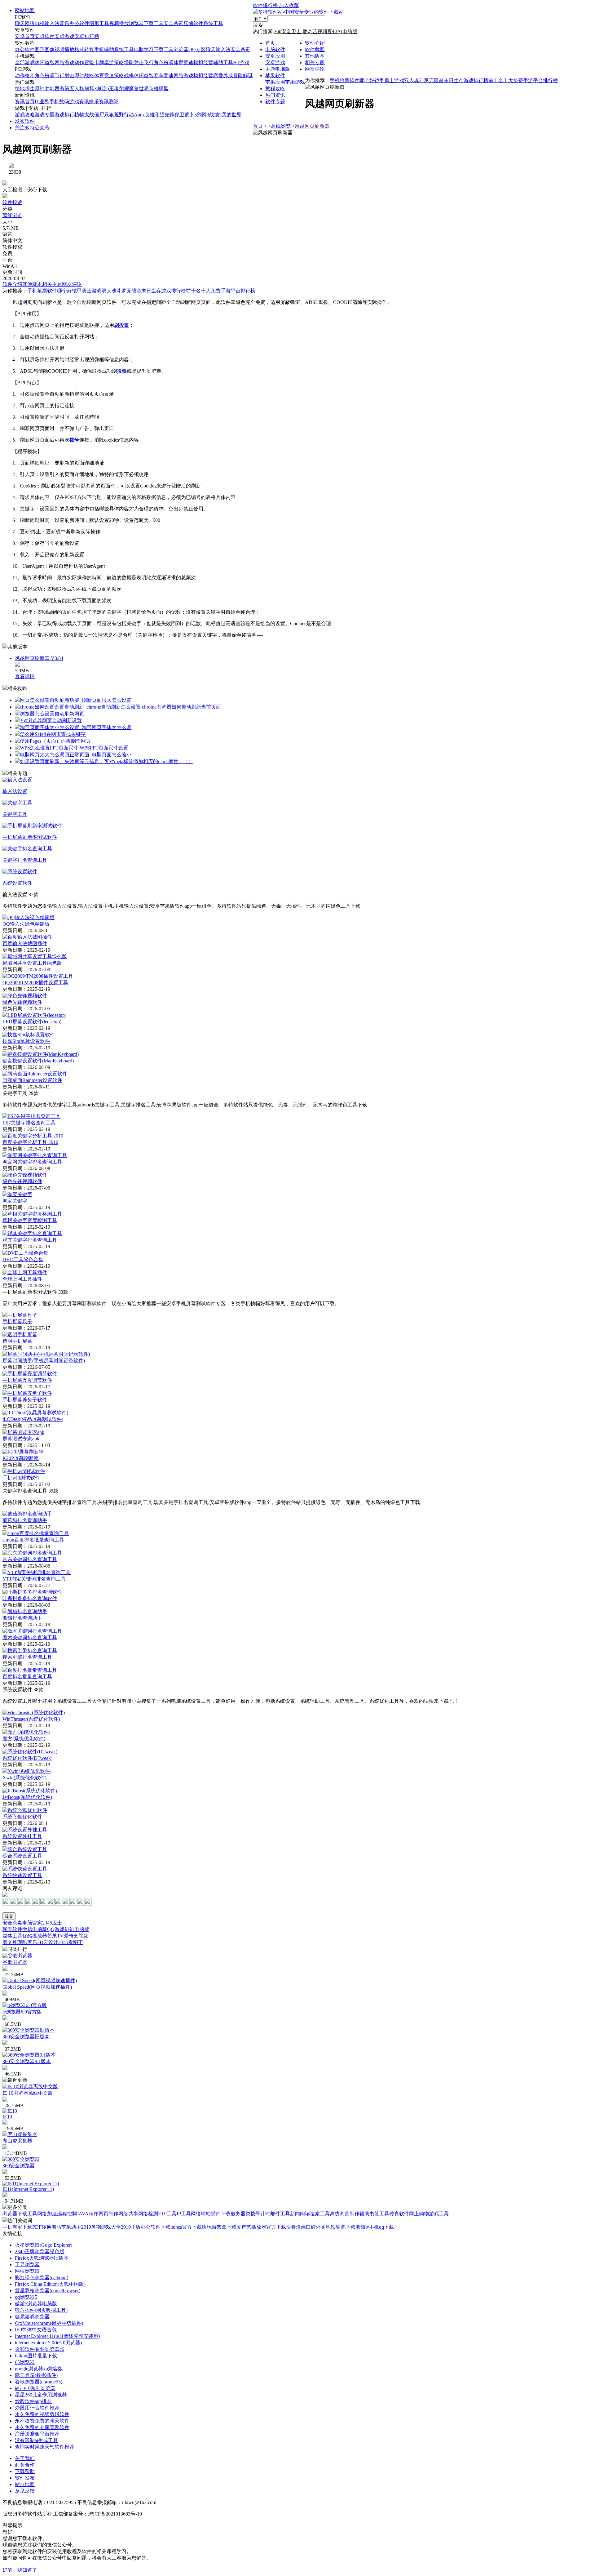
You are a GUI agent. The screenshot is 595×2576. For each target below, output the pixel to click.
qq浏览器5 (26, 2297)
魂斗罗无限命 (429, 80)
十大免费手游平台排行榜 (531, 80)
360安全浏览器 (19, 2166)
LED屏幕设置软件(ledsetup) (32, 1022)
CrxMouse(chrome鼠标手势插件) (49, 2323)
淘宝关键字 (15, 1201)
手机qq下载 (381, 2227)
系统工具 (213, 23)
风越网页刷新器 (312, 126)
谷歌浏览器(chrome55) (39, 2382)
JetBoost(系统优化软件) (27, 1797)
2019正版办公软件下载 (146, 2227)
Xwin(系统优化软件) (24, 1778)
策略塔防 (124, 62)
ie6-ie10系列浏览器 (35, 2388)
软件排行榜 (266, 5)
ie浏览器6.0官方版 (22, 2012)
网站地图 (25, 10)
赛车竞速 (164, 76)
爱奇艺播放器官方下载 (261, 2227)
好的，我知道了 (20, 2570)
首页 (270, 43)
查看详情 (25, 676)
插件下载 (221, 2214)
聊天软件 (12, 1929)
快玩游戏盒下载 (219, 2227)
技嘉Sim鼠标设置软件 (26, 1041)
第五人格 (74, 89)
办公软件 (79, 23)
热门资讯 (275, 95)
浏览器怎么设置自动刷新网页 (52, 714)
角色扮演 (164, 62)
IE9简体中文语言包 (36, 2330)
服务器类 (240, 2214)
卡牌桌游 (104, 62)
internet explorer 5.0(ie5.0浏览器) (48, 2343)
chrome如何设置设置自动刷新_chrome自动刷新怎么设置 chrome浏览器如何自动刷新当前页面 (120, 707)
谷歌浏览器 (15, 1962)
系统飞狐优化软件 (22, 1817)
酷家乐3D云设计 (40, 1942)
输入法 (52, 23)
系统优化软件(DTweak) (27, 1758)
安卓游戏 (64, 36)
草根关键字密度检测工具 (30, 1220)
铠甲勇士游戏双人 (394, 80)
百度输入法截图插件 (25, 943)
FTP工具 (167, 2214)
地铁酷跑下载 (341, 2227)
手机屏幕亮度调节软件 (27, 1380)
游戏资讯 (79, 102)
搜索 (258, 25)
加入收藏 (289, 5)
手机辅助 (104, 49)
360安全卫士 (288, 31)
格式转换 (84, 49)
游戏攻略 (25, 115)
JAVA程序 (88, 2214)
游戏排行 (64, 115)
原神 (40, 89)
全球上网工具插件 (22, 1279)
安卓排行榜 (87, 36)
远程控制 (67, 2214)
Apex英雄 (144, 115)
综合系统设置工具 (22, 1856)
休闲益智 (45, 62)
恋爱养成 (223, 76)
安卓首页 (25, 36)
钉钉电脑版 (77, 1929)
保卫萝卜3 (186, 115)
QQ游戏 (56, 1929)
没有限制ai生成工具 (36, 2440)
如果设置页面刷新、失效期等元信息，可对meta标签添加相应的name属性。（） (107, 761)
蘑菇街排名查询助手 (25, 1520)
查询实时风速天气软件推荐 (45, 2447)
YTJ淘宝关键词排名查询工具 (34, 1579)
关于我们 (25, 2458)
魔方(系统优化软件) (24, 1739)
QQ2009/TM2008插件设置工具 (35, 983)
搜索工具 (320, 2214)
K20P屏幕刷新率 (21, 1458)
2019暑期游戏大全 (101, 2227)
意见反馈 (25, 2491)
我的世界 (231, 115)
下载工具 (154, 23)
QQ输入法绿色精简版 (26, 924)
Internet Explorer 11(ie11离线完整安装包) (57, 2336)
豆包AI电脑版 (342, 31)
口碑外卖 (316, 2227)
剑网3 (203, 115)
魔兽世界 (139, 89)
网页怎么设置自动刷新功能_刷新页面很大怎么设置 (76, 700)
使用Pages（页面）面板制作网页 (55, 741)
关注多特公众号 (32, 128)
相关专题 (315, 62)
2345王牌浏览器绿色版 (40, 2251)
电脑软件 (275, 49)
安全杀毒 (174, 23)
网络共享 (128, 2214)
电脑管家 (32, 1923)
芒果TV (55, 1936)
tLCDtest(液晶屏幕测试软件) (33, 1419)
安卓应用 (275, 56)
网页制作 (108, 2214)
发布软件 (25, 121)
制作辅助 (359, 2214)
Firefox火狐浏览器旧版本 (42, 2258)
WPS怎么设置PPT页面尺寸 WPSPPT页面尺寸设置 (74, 748)
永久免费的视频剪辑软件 (42, 2414)
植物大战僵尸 (89, 115)
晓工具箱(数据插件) (36, 2375)
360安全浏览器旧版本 (26, 2037)
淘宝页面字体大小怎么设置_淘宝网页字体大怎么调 (76, 727)
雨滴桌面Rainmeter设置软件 (32, 1080)
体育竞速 (183, 62)
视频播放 (119, 23)
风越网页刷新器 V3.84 (39, 658)
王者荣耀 (119, 89)
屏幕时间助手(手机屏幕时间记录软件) (44, 1361)
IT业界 (42, 102)
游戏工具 (439, 2214)
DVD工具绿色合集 (23, 1259)
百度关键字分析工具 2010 (30, 1142)
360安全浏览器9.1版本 (27, 2061)
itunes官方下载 (186, 2227)
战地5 (215, 115)
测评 (114, 102)
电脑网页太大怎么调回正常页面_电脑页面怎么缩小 (76, 755)
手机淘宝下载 (17, 2227)
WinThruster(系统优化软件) (31, 1719)
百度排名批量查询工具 (27, 1677)
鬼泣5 (103, 89)
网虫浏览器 (27, 2271)
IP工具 (184, 2214)
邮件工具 (280, 2214)
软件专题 (275, 102)
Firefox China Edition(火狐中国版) (50, 2284)
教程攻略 (275, 89)
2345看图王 (71, 1942)
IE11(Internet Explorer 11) (28, 2189)
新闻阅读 (300, 2214)
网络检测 (148, 2214)
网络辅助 (201, 2214)
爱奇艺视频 (315, 31)
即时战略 (84, 76)
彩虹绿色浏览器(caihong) (42, 2278)
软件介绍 (315, 43)
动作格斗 (25, 76)
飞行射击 (64, 76)
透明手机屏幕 (17, 1341)
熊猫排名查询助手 (22, 1618)
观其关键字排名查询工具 (30, 1240)
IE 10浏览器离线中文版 (28, 2093)
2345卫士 (52, 1923)
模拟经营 (203, 62)
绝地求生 (25, 89)
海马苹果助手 (66, 2227)
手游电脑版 (278, 69)
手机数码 (59, 102)
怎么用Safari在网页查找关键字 (53, 734)
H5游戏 (241, 62)
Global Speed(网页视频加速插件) (37, 1987)
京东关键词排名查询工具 (30, 1559)
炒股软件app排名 (33, 2401)
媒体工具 (12, 1936)
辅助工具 (223, 62)
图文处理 (12, 1942)
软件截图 (315, 49)
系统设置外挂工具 (22, 1836)
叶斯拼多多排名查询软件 (30, 1598)
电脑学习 (144, 49)
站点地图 (25, 2484)
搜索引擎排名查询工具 (27, 1657)
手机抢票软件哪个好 (352, 80)
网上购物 (419, 2214)
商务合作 (25, 2465)
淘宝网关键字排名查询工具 (32, 1162)
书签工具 (379, 2214)
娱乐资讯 (99, 102)
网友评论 (315, 69)
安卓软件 (45, 36)
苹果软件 (275, 76)
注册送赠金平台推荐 (37, 2434)
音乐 (64, 23)
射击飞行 (144, 62)
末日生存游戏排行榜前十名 (474, 80)
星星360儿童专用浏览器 (41, 2395)
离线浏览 (281, 126)
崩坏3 (90, 89)
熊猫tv (362, 2227)
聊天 (20, 23)
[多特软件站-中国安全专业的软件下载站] (298, 12)
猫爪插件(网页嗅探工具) (41, 2310)
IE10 (7, 2117)
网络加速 (47, 2214)
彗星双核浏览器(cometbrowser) (48, 2291)
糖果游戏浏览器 (32, 2317)
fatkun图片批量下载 (36, 2356)
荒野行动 (124, 115)
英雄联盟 (159, 89)
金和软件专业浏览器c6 (40, 2349)
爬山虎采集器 (17, 2141)
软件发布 (25, 2478)
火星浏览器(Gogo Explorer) (44, 2245)
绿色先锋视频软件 (22, 1002)
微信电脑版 (35, 1929)
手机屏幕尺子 (17, 1321)
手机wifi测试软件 (21, 1478)
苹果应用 (275, 82)
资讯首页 (25, 102)
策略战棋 (124, 76)
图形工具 (99, 23)
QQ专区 (197, 49)
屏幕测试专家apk (21, 1439)
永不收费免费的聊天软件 (42, 2421)
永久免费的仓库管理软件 (42, 2427)
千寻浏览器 (27, 2265)
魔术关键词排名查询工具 (30, 1637)
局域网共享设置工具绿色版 (32, 963)
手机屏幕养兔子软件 (25, 1400)
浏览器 (136, 23)
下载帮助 (25, 2471)
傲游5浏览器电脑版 (36, 2304)
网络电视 (35, 23)
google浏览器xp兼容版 (39, 2369)
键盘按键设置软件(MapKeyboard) (38, 1061)
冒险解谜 (243, 76)
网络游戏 (64, 62)
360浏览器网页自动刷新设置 (51, 721)
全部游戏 (25, 62)
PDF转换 (42, 2227)
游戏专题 (45, 115)
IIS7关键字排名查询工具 (29, 1123)
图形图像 (45, 49)
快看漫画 (296, 2227)
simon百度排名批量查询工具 (33, 1540)
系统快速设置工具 (22, 1875)
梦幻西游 (55, 89)
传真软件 (399, 2214)
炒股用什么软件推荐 (37, 2408)
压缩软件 (193, 23)
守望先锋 (165, 115)
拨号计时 (260, 2214)
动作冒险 (84, 62)
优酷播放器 (35, 1936)
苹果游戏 (295, 82)
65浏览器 (25, 2362)
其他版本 (315, 56)
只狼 (109, 115)
